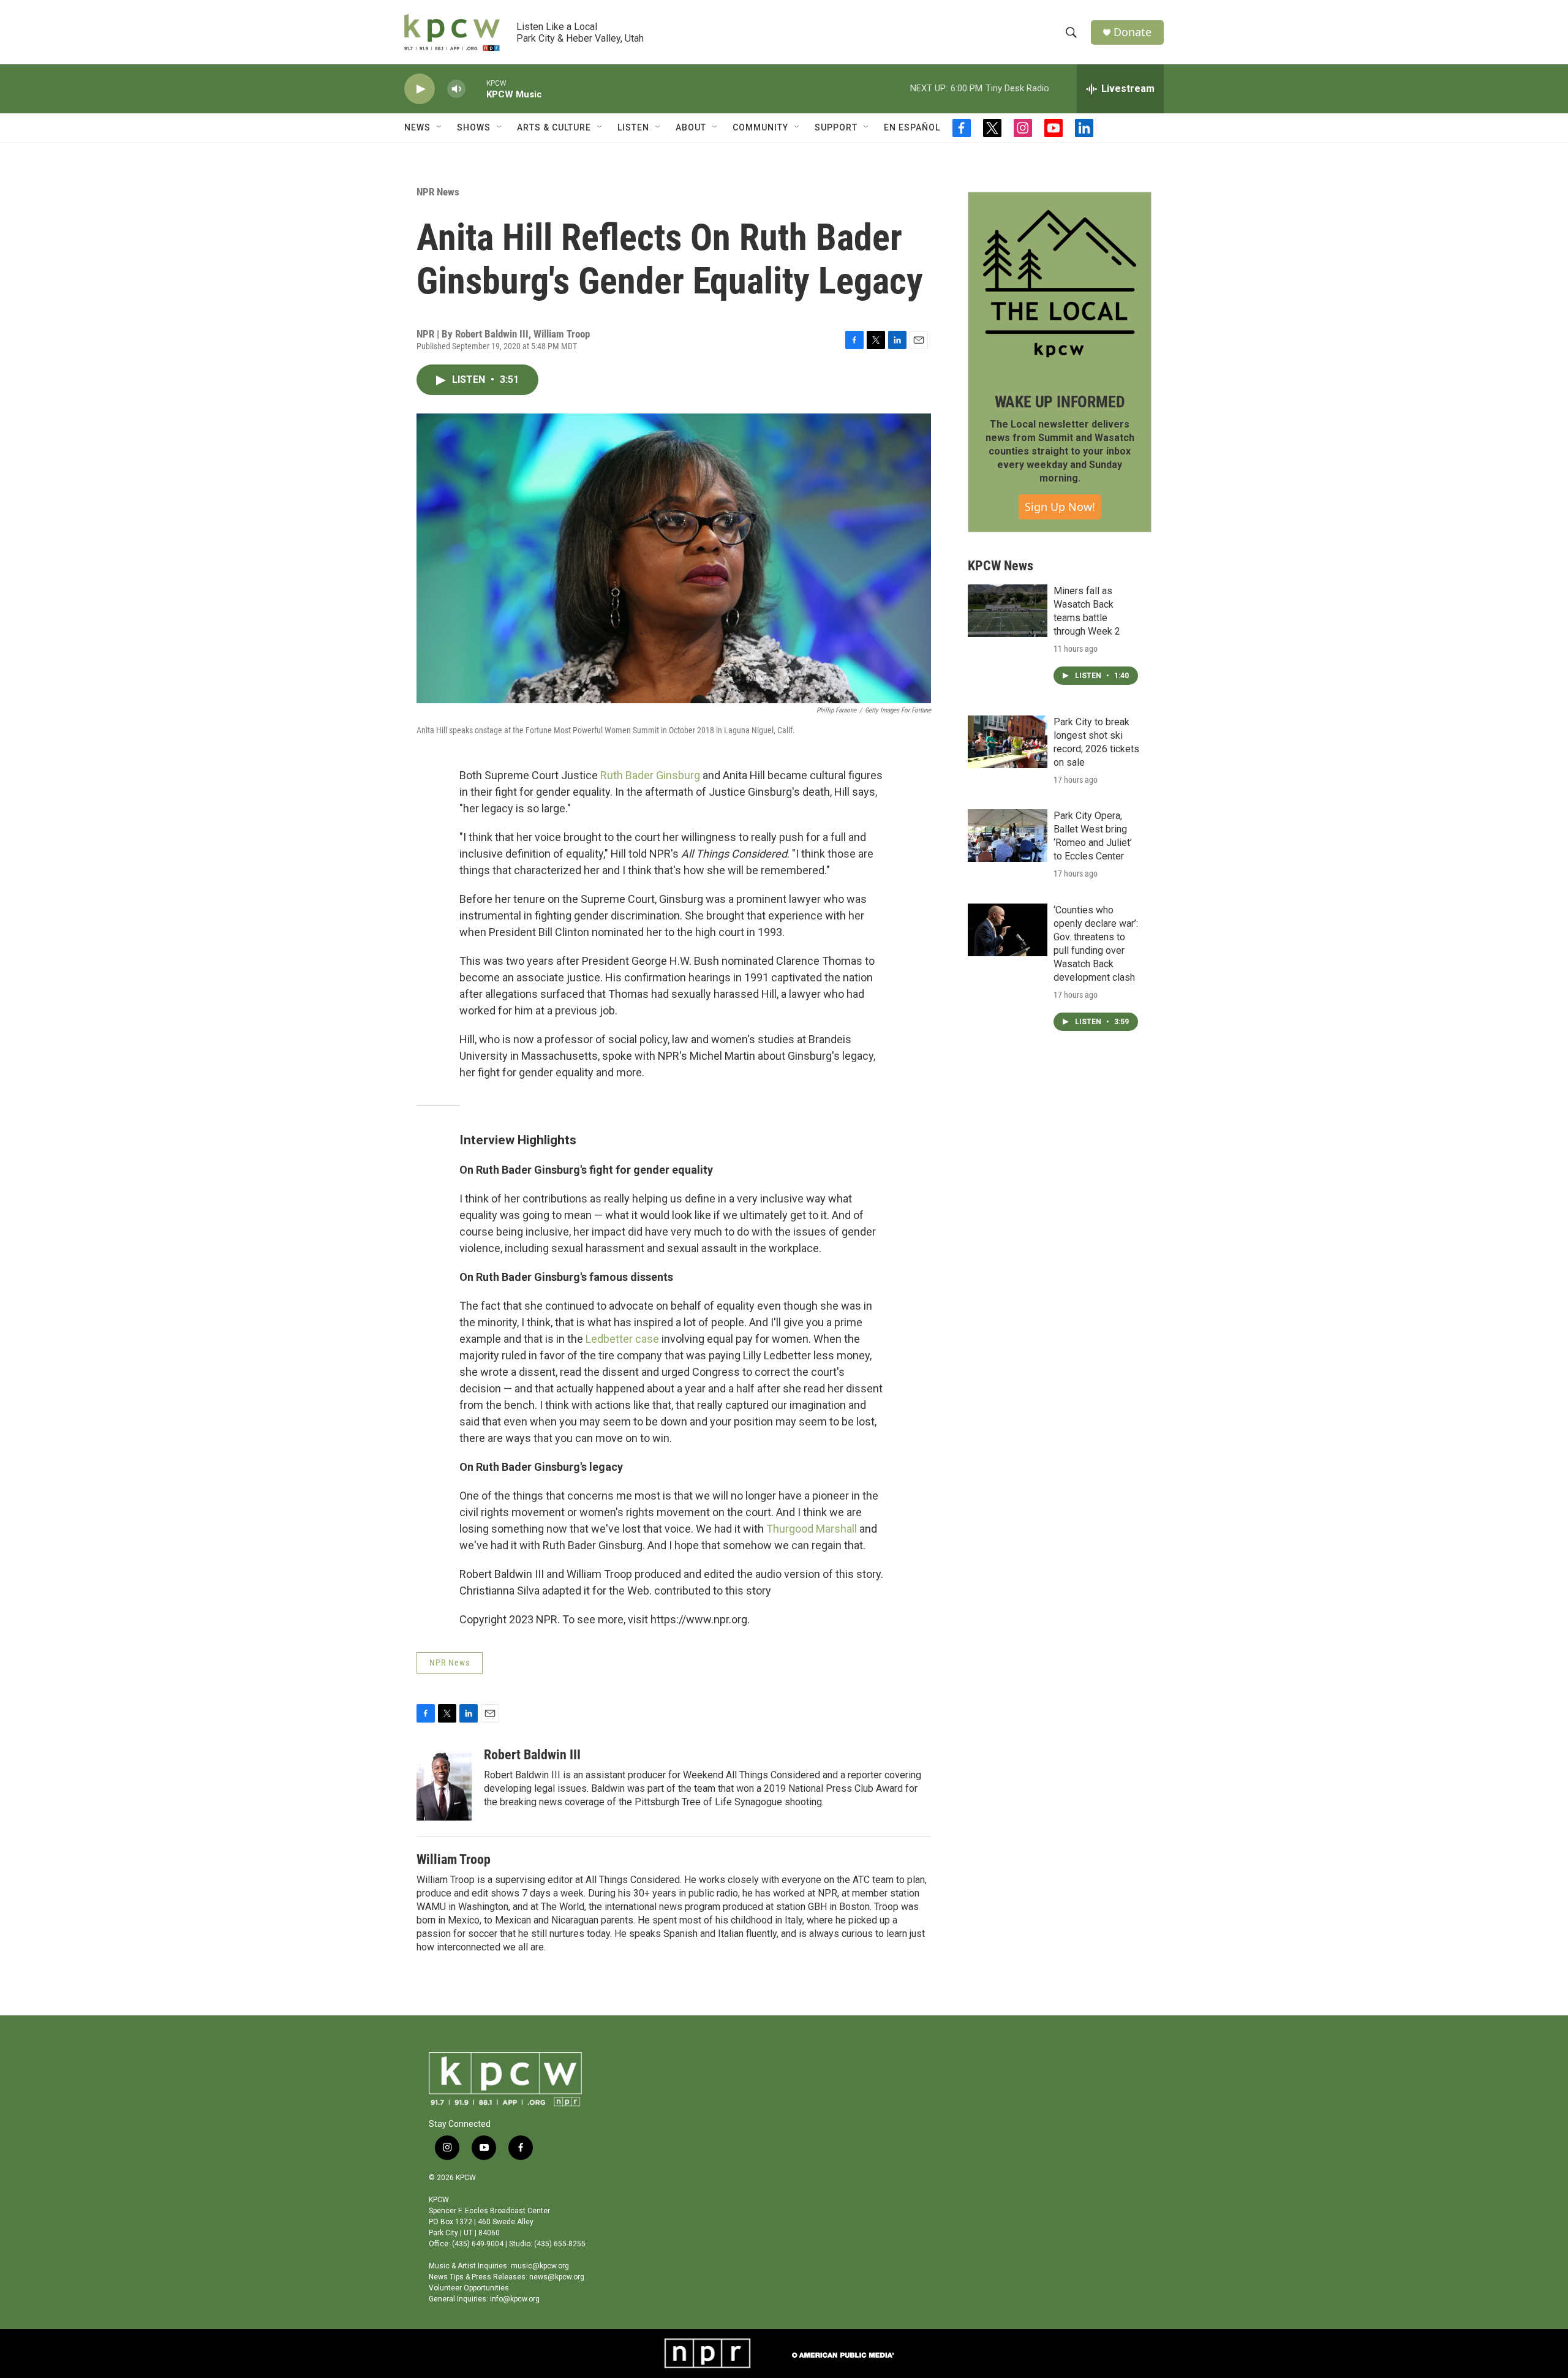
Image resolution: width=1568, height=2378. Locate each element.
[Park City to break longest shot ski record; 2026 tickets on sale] (1008, 742)
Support (836, 127)
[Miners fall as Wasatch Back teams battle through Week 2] (1008, 611)
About (691, 127)
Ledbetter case (622, 1339)
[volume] (456, 89)
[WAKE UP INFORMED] (1060, 284)
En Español (912, 127)
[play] (420, 89)
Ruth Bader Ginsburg (650, 775)
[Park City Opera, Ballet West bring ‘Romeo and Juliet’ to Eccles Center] (1008, 836)
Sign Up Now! (1060, 507)
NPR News (438, 192)
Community (760, 127)
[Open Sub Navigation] (440, 127)
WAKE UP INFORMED (1060, 402)
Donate (1133, 32)
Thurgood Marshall (812, 1529)
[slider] (476, 89)
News (417, 127)
